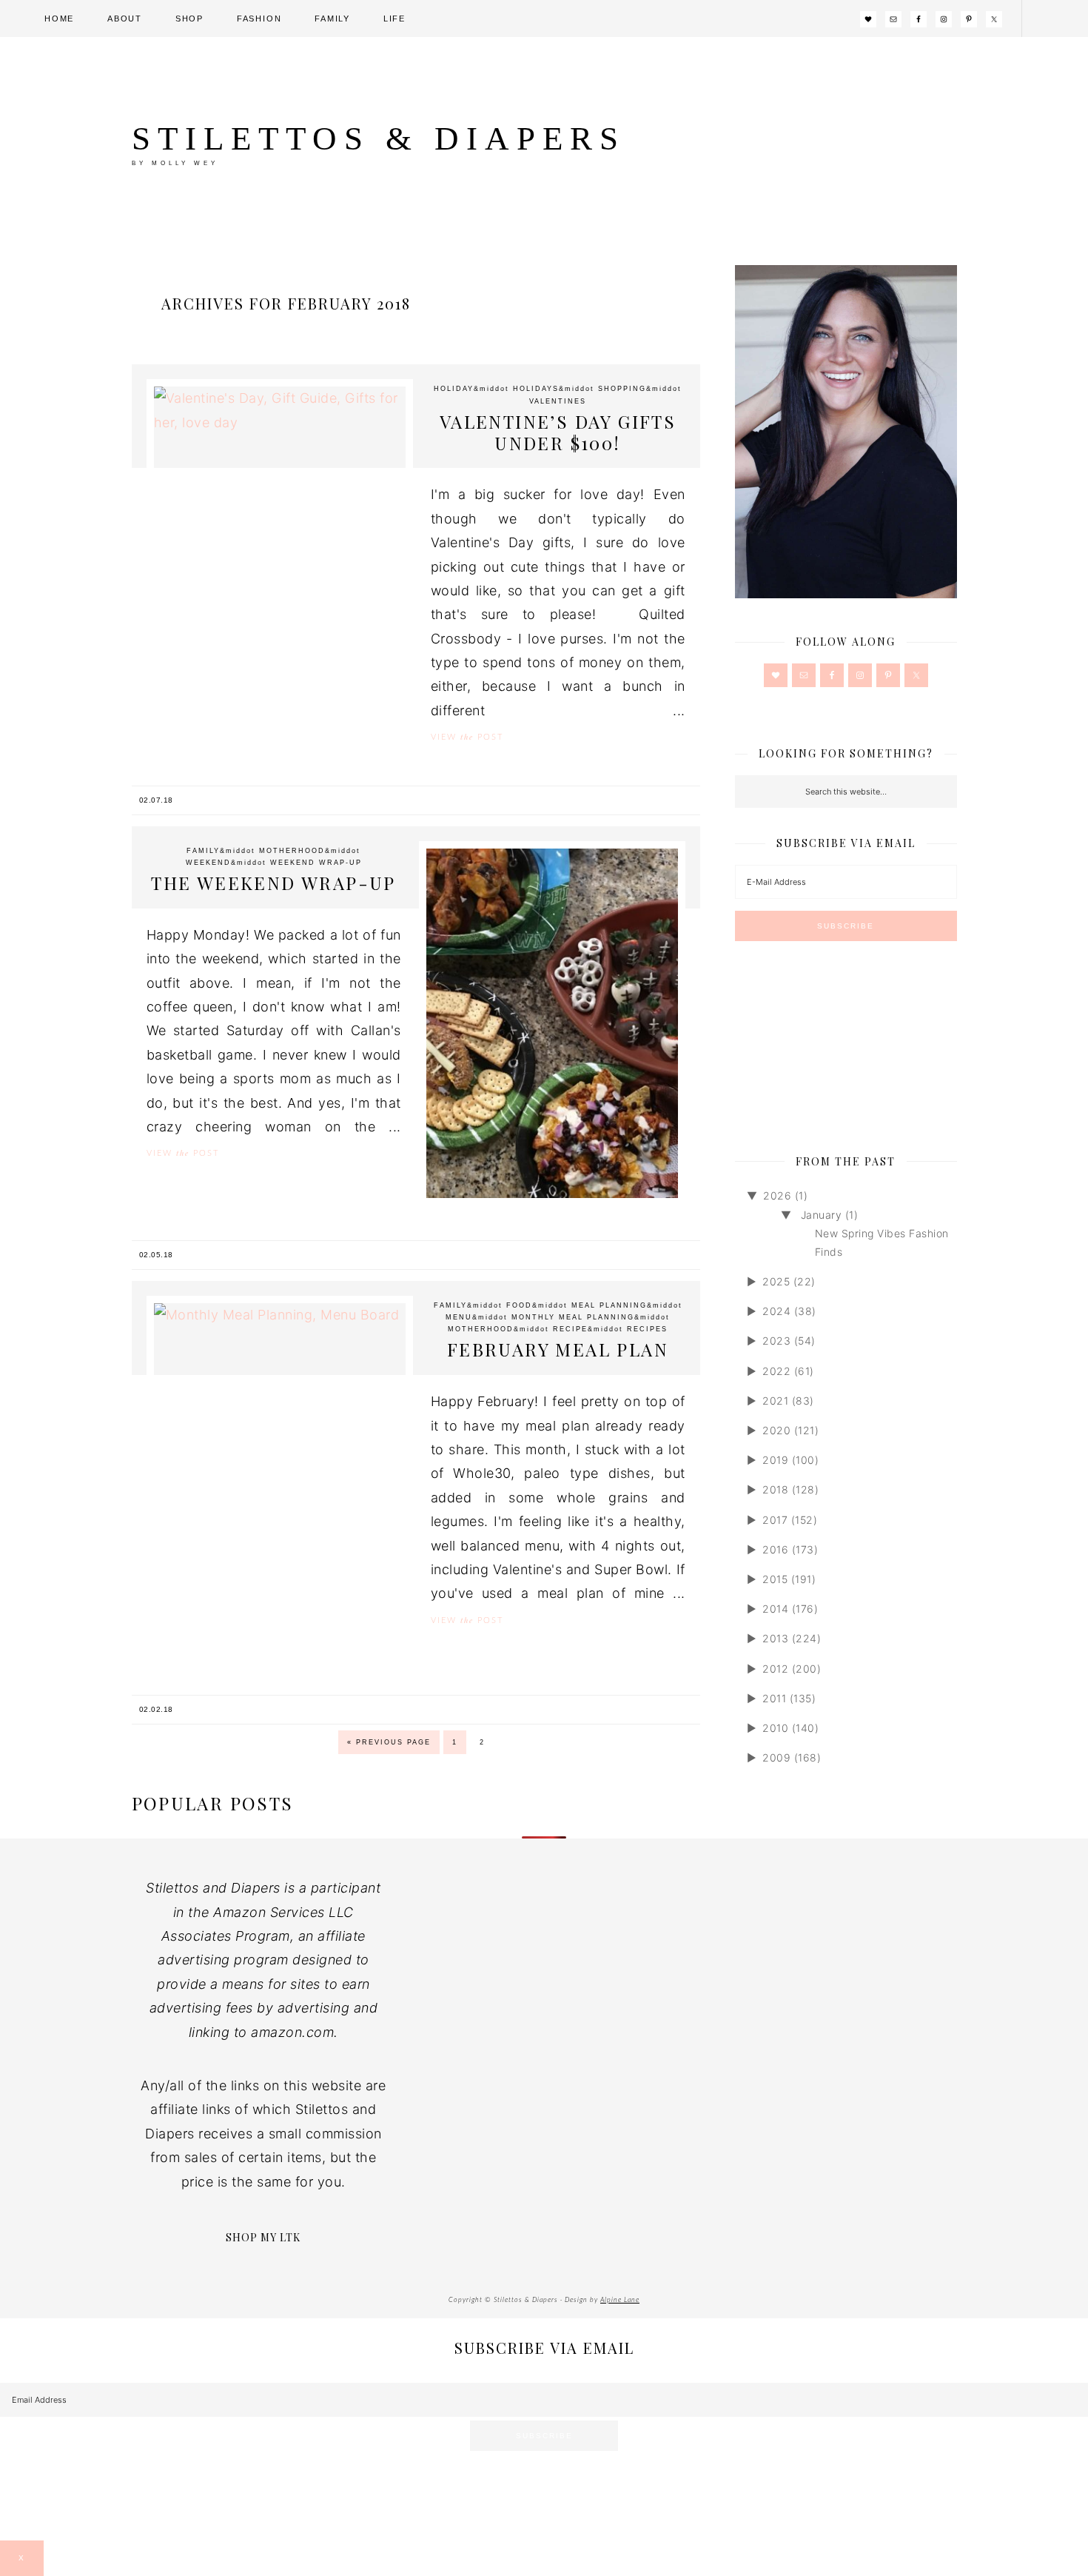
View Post (467, 737)
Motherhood (292, 851)
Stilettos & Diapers (379, 138)
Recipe (570, 1329)
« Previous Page (389, 1742)
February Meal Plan (558, 1349)
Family (203, 851)
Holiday (454, 389)
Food (519, 1305)
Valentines (558, 401)
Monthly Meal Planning (573, 1317)
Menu (459, 1317)
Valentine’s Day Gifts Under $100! (558, 432)
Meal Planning (609, 1305)
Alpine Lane (620, 2300)
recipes (647, 1329)
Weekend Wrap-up (316, 863)
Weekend (208, 863)
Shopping (622, 389)
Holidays (536, 389)
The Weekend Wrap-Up (273, 883)
